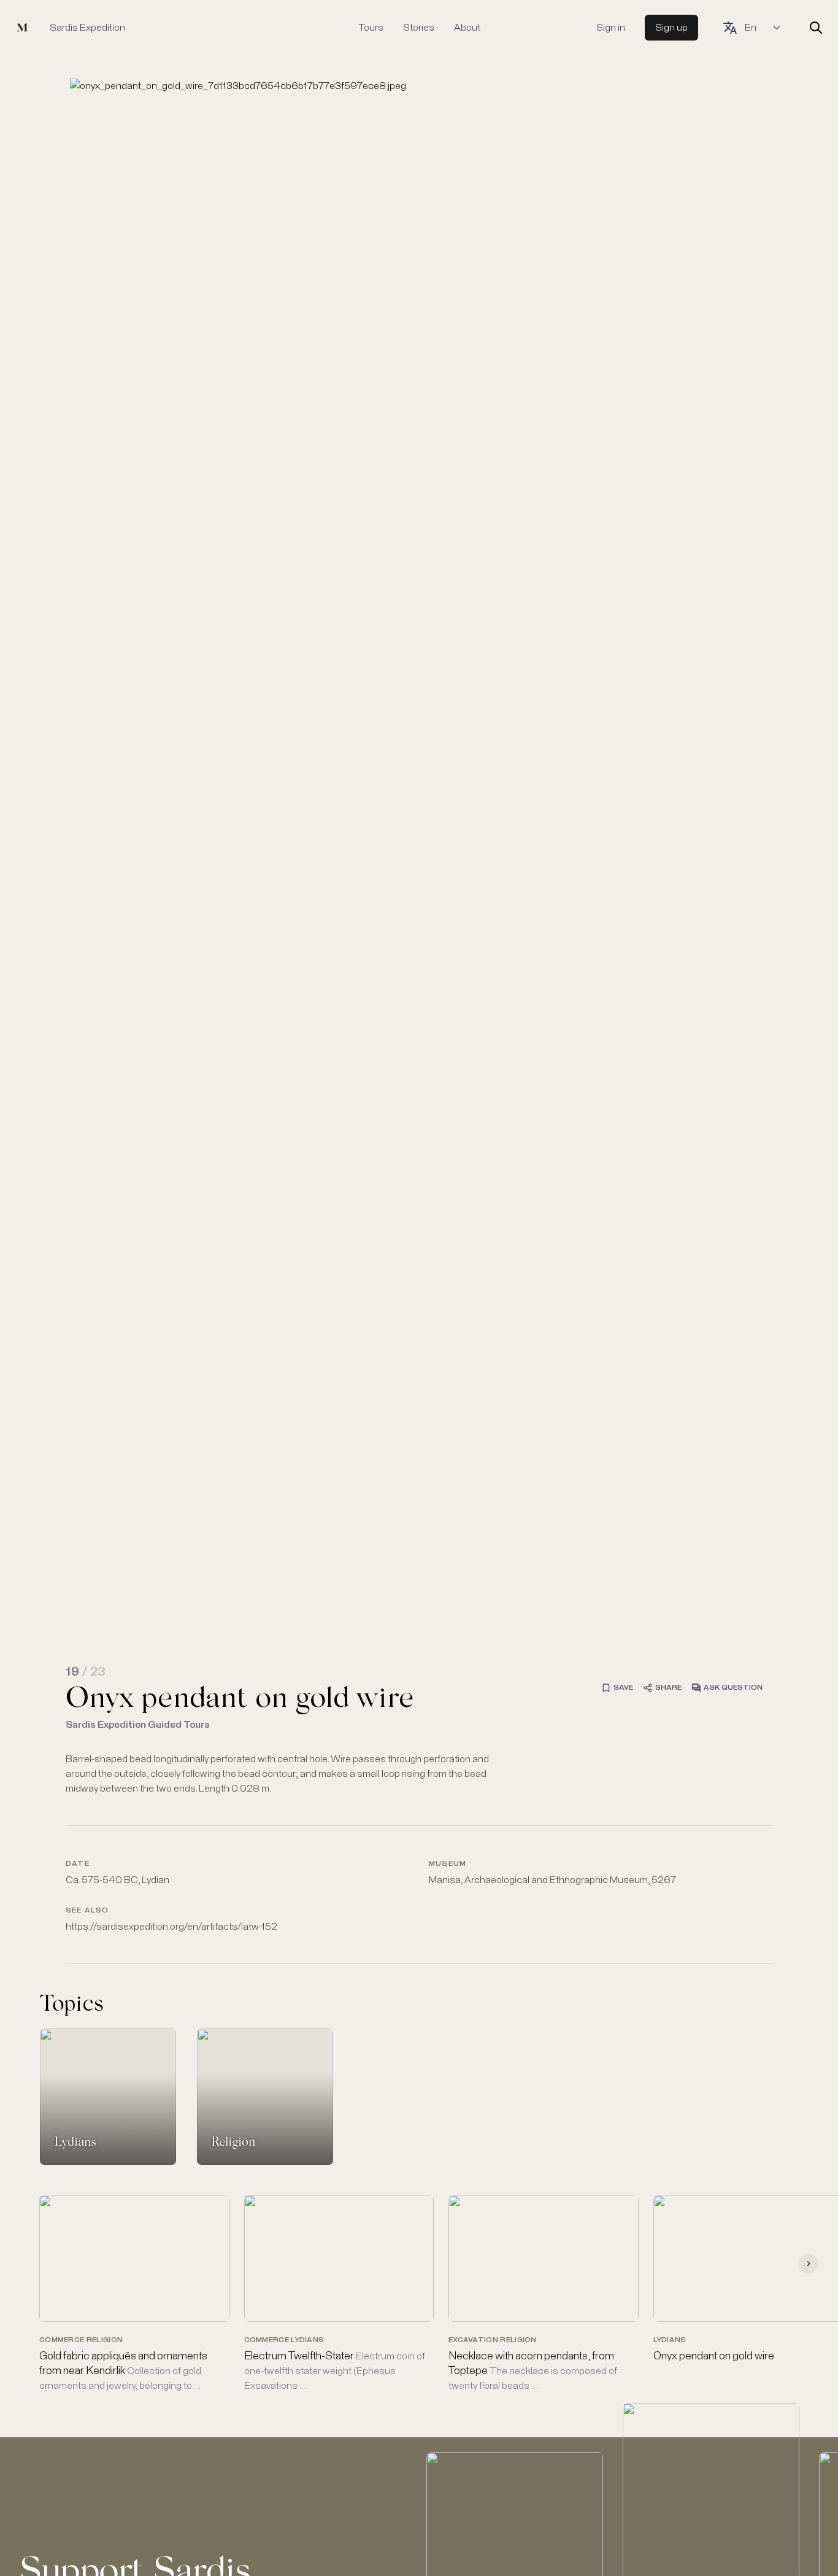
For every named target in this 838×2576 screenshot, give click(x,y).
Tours (371, 28)
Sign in (611, 28)
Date (78, 1864)
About (467, 28)
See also (87, 1911)
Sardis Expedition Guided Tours (138, 1725)
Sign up (671, 28)
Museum (448, 1864)
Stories (419, 28)
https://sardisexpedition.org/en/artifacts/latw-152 (171, 1927)
